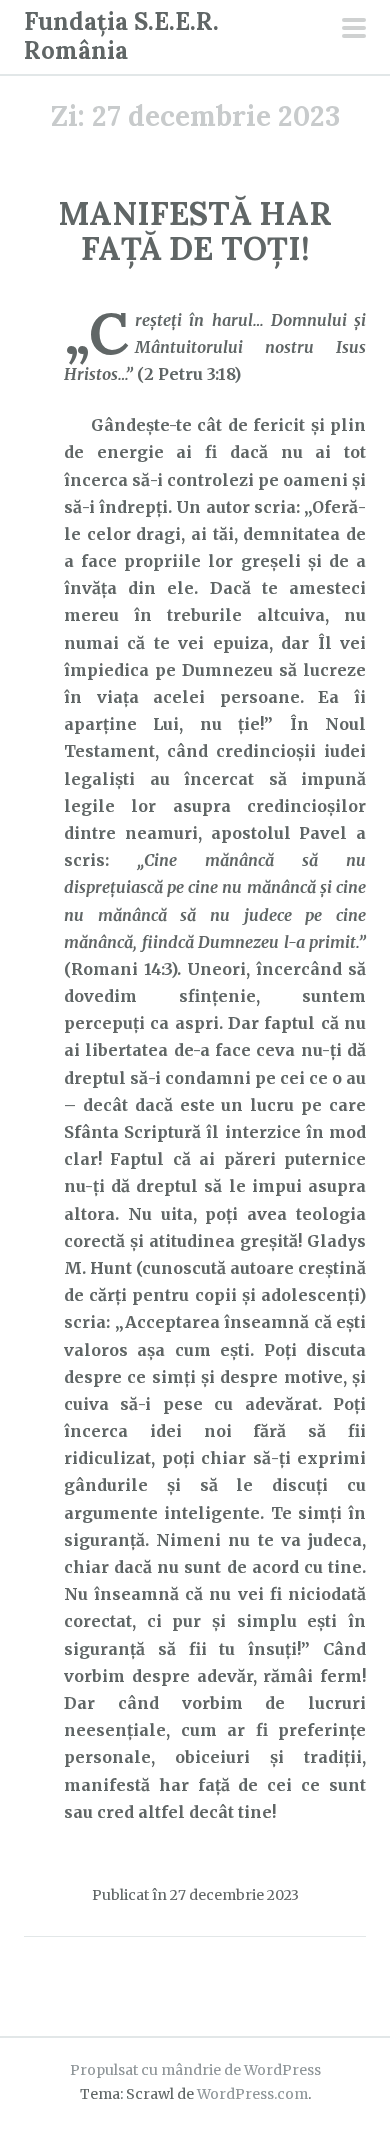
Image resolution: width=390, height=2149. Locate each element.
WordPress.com (252, 2094)
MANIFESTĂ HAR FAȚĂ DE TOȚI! (195, 231)
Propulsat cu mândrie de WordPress (195, 2070)
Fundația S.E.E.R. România (121, 36)
